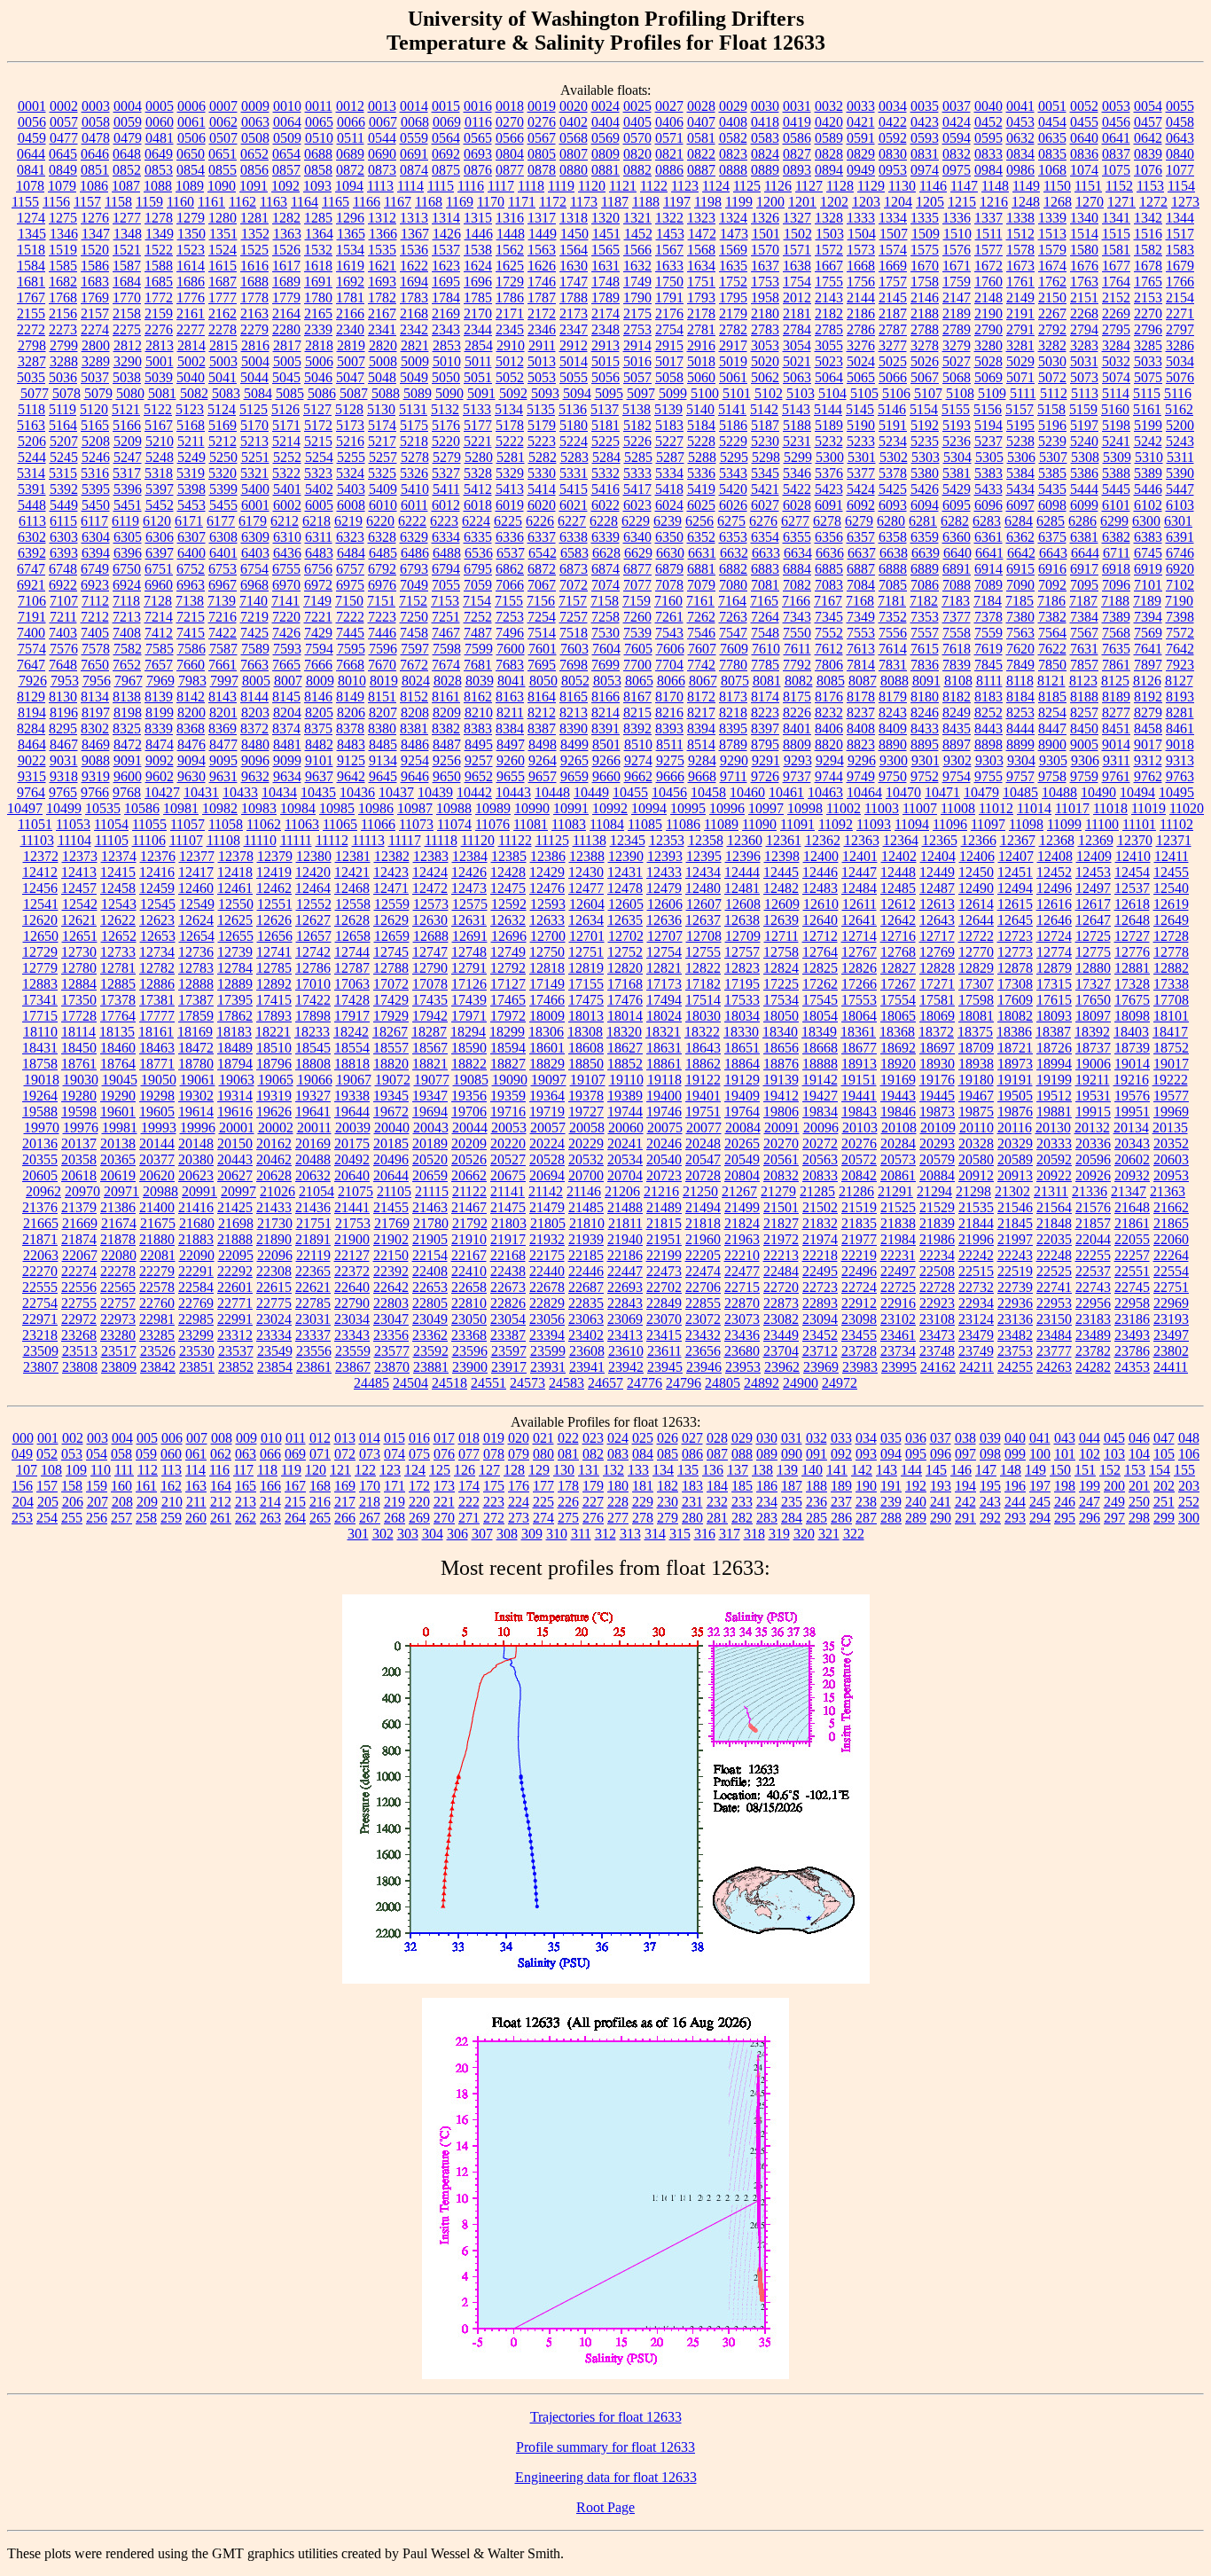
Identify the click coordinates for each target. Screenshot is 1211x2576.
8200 (191, 713)
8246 (925, 713)
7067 (542, 585)
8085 (831, 681)
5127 (317, 409)
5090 (449, 393)
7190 (1179, 601)
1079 (62, 186)
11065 (340, 824)
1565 (605, 250)
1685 (159, 282)
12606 (665, 904)
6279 (859, 521)
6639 (926, 553)
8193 (1180, 697)
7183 (956, 601)
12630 (430, 920)
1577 (988, 250)
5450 (96, 505)
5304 (957, 457)
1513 (1052, 234)
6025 (701, 505)
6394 (96, 553)
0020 (574, 106)
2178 (701, 313)
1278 (159, 218)
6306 (160, 537)
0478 (96, 138)
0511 (351, 138)
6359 (925, 537)
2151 (1084, 298)
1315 (478, 218)
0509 (287, 138)
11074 (454, 824)
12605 (626, 904)
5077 (35, 393)
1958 (765, 298)
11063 (302, 824)
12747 (430, 952)
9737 (797, 776)
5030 (1052, 361)
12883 (40, 984)
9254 (415, 760)
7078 (669, 585)
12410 (1133, 856)
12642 (898, 920)
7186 (1051, 601)
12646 (1054, 920)
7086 (925, 585)
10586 (142, 808)
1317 (542, 218)
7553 (861, 633)
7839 (957, 665)
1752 (733, 282)
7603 (574, 649)
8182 (957, 697)
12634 (586, 920)
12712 (820, 936)
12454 (1132, 872)
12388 (587, 856)
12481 (742, 888)
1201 (802, 202)
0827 (797, 154)
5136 (573, 409)
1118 (531, 186)
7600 (511, 649)
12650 (41, 936)
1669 (893, 266)
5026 (925, 361)
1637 (765, 266)
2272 (31, 329)
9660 (606, 776)
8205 (319, 713)
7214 (159, 617)
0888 (733, 170)
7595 (351, 649)
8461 (1180, 728)
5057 (637, 377)
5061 (733, 377)
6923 (95, 585)
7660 (191, 665)
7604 (606, 649)
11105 (112, 840)
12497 (1093, 888)
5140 (700, 409)
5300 (830, 457)
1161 (211, 202)
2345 (510, 329)
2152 (1116, 298)
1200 (770, 202)
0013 (382, 106)
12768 (898, 952)
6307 (191, 537)
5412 (478, 489)
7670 (382, 665)
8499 (574, 744)
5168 (191, 425)
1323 (701, 218)
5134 (509, 409)
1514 (1084, 234)
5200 (1180, 425)
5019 (733, 361)
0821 (669, 154)
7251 (446, 617)
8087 (863, 681)
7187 (1083, 601)
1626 (542, 266)
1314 (446, 218)
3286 (1180, 345)
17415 (274, 1000)
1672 (988, 266)
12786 (313, 968)
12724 (1054, 936)
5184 (701, 425)
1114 (410, 186)
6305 (128, 537)
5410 (415, 489)
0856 (254, 170)
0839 (1148, 154)
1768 (63, 298)
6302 (32, 537)
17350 (79, 1000)
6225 (508, 521)
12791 (469, 968)
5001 (160, 361)
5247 (128, 457)
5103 (801, 393)
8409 (893, 728)
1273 (1185, 202)
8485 (383, 744)
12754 (664, 952)
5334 (669, 473)
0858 (318, 170)
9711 (734, 776)
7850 (1052, 665)
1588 (159, 266)
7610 (766, 649)
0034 (893, 106)
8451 (1116, 728)
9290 (734, 760)
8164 (542, 697)
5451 (128, 505)
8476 (191, 744)
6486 (415, 553)
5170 (254, 425)
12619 (1171, 904)
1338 (1020, 218)
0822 (701, 154)
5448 (32, 505)
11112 (332, 840)
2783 (765, 329)
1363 (287, 234)
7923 (1180, 665)
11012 (996, 808)
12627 (313, 920)
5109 (992, 393)
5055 (574, 377)
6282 (955, 521)
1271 (1121, 202)
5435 (1052, 489)
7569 (1148, 633)
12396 (743, 856)
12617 (1093, 904)
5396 (128, 489)
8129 (31, 697)
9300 (894, 760)
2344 (478, 329)
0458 (1180, 122)
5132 (445, 409)
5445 (1116, 489)
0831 (925, 154)
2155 (31, 313)
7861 (1116, 665)
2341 (382, 329)
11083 (569, 824)
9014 (1116, 744)
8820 (829, 744)
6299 (1114, 521)
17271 (937, 984)
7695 (542, 665)
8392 (637, 728)
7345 (829, 617)
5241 (1116, 441)
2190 (988, 313)
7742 (701, 665)
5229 (733, 441)
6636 (830, 553)
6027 (765, 505)
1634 (701, 266)
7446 (382, 633)
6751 (159, 569)
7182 (924, 601)
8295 (63, 728)
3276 (861, 345)
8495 (479, 744)
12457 (79, 888)
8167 (637, 697)
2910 (511, 345)
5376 (829, 473)
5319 (191, 473)
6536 (479, 553)
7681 (478, 665)
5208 (96, 441)
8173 (733, 697)
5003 (223, 361)
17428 (352, 1000)
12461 (235, 888)
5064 (829, 377)
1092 (285, 186)
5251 (255, 457)
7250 (414, 617)
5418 (669, 489)
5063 (797, 377)
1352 (255, 234)
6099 (1084, 505)
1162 (242, 202)
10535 (103, 808)
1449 (543, 234)
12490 (976, 888)
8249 (957, 713)
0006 (191, 106)
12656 (275, 936)
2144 (861, 298)
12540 (1171, 888)
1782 (382, 298)
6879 (669, 569)
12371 (1174, 840)
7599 (479, 649)
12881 (1132, 968)
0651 (223, 154)
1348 (128, 234)
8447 (1052, 728)
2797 (1180, 329)
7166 (796, 601)
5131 (413, 409)
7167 (828, 601)
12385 (509, 856)
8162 (478, 697)
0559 (414, 138)
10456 (669, 792)
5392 (64, 489)
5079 (98, 393)
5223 (542, 441)
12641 (859, 920)
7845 (988, 665)
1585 (63, 266)
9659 (574, 776)
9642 (351, 776)
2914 (637, 345)
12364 (901, 840)
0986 (1020, 170)
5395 (96, 489)
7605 (638, 649)
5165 (95, 425)
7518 (574, 633)
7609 (734, 649)
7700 (637, 665)
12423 (391, 872)
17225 (781, 984)
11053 (73, 824)
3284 (1116, 345)
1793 (701, 298)
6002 (287, 505)
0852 (127, 170)
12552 (314, 904)
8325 (127, 728)
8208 (415, 713)
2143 (829, 298)
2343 (446, 329)
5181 (605, 425)
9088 (96, 760)
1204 (898, 202)
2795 (1116, 329)
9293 (798, 760)
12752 (625, 952)
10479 (981, 792)
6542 (543, 553)
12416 (157, 872)
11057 (188, 824)
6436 (287, 553)
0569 (605, 138)
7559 (988, 633)
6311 (319, 537)
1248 (1026, 202)
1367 (415, 234)
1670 (925, 266)
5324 (350, 473)
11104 (74, 840)
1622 (414, 266)
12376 (158, 856)
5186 (733, 425)
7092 (1052, 585)
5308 (1085, 457)
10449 (591, 792)
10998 (805, 808)
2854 (479, 345)
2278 (223, 329)
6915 (1020, 569)
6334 (446, 537)
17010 (313, 984)
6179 (253, 521)
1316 (510, 218)
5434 (1020, 489)
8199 (160, 713)
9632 (255, 776)
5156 (988, 409)
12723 (1015, 936)
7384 (1084, 617)
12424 (430, 872)
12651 (80, 936)
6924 (127, 585)
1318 (574, 218)
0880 (574, 170)
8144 (254, 697)
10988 (454, 808)
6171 (189, 521)
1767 (31, 298)
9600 (128, 776)
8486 (415, 744)
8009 (320, 681)
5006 (319, 361)
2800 (96, 345)
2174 (605, 313)
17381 (157, 1000)
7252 (478, 617)
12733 (118, 952)
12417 (196, 872)
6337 (542, 537)
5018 (701, 361)
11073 (416, 824)
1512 (1020, 234)
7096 (1116, 585)
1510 (957, 234)
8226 (797, 713)
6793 (414, 569)
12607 (704, 904)
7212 (95, 617)
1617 (286, 266)
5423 (829, 489)
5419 (701, 489)
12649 (1171, 920)
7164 (732, 601)
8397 (765, 728)
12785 (274, 968)
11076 (492, 824)
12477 (586, 888)
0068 (415, 122)
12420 (313, 872)
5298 (766, 457)
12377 (197, 856)
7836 (925, 665)
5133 (477, 409)
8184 (1020, 697)
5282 (543, 457)
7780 (733, 665)
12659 (392, 936)
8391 (605, 728)
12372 (41, 856)
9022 (32, 760)
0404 (605, 122)
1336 (957, 218)
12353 (667, 840)
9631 (223, 776)
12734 (157, 952)
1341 (1116, 218)
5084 (258, 393)
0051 (1052, 106)
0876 (478, 170)
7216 (223, 617)
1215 (962, 202)
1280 (223, 218)
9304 (1021, 760)
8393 (669, 728)
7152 (413, 601)
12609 (782, 904)
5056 (605, 377)
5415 (574, 489)
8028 (448, 681)
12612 (898, 904)
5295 (734, 457)
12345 (628, 840)
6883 (765, 569)
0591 (861, 138)
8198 (128, 713)
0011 (319, 106)
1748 (605, 282)
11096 (950, 824)
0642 (1148, 138)
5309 (1117, 457)
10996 (727, 808)
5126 (285, 409)
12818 (547, 968)
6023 (637, 505)
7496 (510, 633)
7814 (861, 665)
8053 (607, 681)
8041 (512, 681)
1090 (222, 186)
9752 (925, 776)
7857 (1084, 665)
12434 (703, 872)
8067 (703, 681)
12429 (547, 872)
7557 (925, 633)
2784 (797, 329)
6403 (255, 553)
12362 (823, 840)
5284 (606, 457)
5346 (797, 473)
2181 (797, 313)
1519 (63, 250)
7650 (95, 665)
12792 (508, 968)
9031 (64, 760)
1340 (1084, 218)
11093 (874, 824)
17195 (742, 984)
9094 (191, 760)
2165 (318, 313)
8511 (670, 744)
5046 (318, 377)
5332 (605, 473)
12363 (862, 840)
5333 (637, 473)
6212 (285, 521)
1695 (446, 282)
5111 (1023, 393)
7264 (765, 617)
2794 (1084, 329)
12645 (1015, 920)
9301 (926, 760)
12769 (937, 952)
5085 (290, 393)
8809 (797, 744)
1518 (31, 250)
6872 (542, 569)
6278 (827, 521)
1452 (638, 234)
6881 (701, 569)
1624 (478, 266)
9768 (127, 792)
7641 (1148, 649)
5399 (223, 489)
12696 (509, 936)
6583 (574, 553)
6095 (957, 505)
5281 (511, 457)
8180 (925, 697)
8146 (318, 697)
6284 (1019, 521)
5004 (255, 361)
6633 (766, 553)
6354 (765, 537)
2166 (350, 313)
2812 (128, 345)
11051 (35, 824)
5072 (1052, 377)
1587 (127, 266)
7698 (574, 665)
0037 (957, 106)
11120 (478, 840)
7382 (1052, 617)
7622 (1052, 649)
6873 (574, 569)
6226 (540, 521)
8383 (478, 728)
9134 (383, 760)
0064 (287, 122)
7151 (381, 601)
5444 (1084, 489)
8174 (765, 697)
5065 (861, 377)
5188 (797, 425)
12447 (859, 872)
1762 (1052, 282)
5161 (1147, 409)
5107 (928, 393)
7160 (668, 601)
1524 (223, 250)
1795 (733, 298)
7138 (190, 601)
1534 (350, 250)
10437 (396, 792)
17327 (1093, 984)
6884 (797, 569)
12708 (704, 936)
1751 (701, 282)
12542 (80, 904)
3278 (925, 345)
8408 (861, 728)
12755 (703, 952)
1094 (349, 186)
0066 (351, 122)
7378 (988, 617)
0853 (159, 170)
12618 (1132, 904)
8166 (605, 697)
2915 (669, 345)
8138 (127, 697)
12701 (587, 936)
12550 (236, 904)
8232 (829, 713)
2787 (893, 329)
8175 (797, 697)
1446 (479, 234)
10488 (1059, 792)
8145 (286, 697)
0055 (1180, 106)
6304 (96, 537)
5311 (1180, 457)
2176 (669, 313)
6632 (734, 553)
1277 (127, 218)
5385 (1052, 473)
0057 (64, 122)
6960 (159, 585)
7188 (1115, 601)
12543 (119, 904)
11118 (441, 840)
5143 (796, 409)
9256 (447, 760)
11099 (1064, 824)
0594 (957, 138)
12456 (40, 888)
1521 (127, 250)
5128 (349, 409)
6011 (414, 505)
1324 (733, 218)
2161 (191, 313)
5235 (925, 441)
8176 (829, 697)
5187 (765, 425)
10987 (415, 808)
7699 (605, 665)
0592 (893, 138)
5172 (318, 425)
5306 (1021, 457)
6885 (829, 569)
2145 (893, 298)
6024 (669, 505)
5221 (478, 441)
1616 (254, 266)
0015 (446, 106)
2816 (255, 345)
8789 (733, 744)
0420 (829, 122)
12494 (1015, 888)
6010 (383, 505)
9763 (1180, 776)
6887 (861, 569)
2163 (254, 313)
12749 (508, 952)
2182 (829, 313)
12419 (274, 872)
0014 (414, 106)
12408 (1055, 856)
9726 (765, 776)
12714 (859, 936)
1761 (1020, 282)
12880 (1093, 968)
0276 (542, 122)
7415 (191, 633)
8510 (638, 744)
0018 (510, 106)
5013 (542, 361)
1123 (685, 186)
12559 (392, 904)
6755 (286, 569)
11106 (149, 840)
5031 (1084, 361)
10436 (357, 792)
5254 (319, 457)
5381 (957, 473)
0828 (829, 154)
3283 (1084, 345)
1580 (1084, 250)
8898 (988, 744)
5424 (861, 489)
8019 (384, 681)
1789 (605, 298)
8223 (765, 713)
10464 (864, 792)
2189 (957, 313)
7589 (255, 649)
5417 (637, 489)
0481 (160, 138)
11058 (226, 824)
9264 (543, 760)
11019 (1148, 808)
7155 (509, 601)
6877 (637, 569)
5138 (637, 409)
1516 (1148, 234)
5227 (669, 441)
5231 (797, 441)
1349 (160, 234)
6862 (510, 569)
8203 (255, 713)
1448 (511, 234)
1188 (646, 202)
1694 (414, 282)
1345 (32, 234)
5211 (191, 441)
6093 (893, 505)
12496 (1054, 888)
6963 (191, 585)
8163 (510, 697)
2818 (319, 345)
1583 (1180, 250)
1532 (318, 250)
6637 (862, 553)
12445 (781, 872)
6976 (382, 585)
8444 (1020, 728)
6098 (1052, 505)
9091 (128, 760)
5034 (1180, 361)
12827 (898, 968)
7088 (957, 585)
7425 (254, 633)
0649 (159, 154)
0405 (637, 122)
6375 (1052, 537)
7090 (1020, 585)
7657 (159, 665)
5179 (542, 425)
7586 (191, 649)
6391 (1180, 537)
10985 (337, 808)
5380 (925, 473)
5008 (383, 361)
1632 (637, 266)
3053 (765, 345)
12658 (353, 936)
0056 (32, 122)
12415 (118, 872)
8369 (223, 728)
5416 (605, 489)
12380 (314, 856)
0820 (637, 154)
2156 (63, 313)
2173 (574, 313)
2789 (957, 329)
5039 (159, 377)
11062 (264, 824)
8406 (829, 728)
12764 (820, 952)
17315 (1054, 984)
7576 (64, 649)
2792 (1052, 329)
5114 (1116, 393)
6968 (254, 585)
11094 (912, 824)
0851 (95, 170)
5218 (414, 441)
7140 (254, 601)
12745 (391, 952)
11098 (1026, 824)
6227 (572, 521)
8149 (350, 697)
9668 (702, 776)
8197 (96, 713)
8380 (382, 728)
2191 (1020, 313)
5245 (64, 457)
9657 (543, 776)
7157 (573, 601)
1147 (964, 186)
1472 (702, 234)
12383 (431, 856)
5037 (95, 377)
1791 (669, 298)
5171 (286, 425)
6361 (988, 537)
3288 (64, 361)
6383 (1148, 537)
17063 (352, 984)
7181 (892, 601)
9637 (319, 776)
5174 (382, 425)
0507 (223, 138)
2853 (447, 345)
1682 (63, 282)
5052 (510, 377)
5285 (638, 457)
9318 (64, 776)
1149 (1026, 186)
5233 (861, 441)
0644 (31, 154)
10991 (571, 808)
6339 (605, 537)
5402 (319, 489)
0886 (669, 170)
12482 (781, 888)
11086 (683, 824)
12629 (391, 920)
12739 (235, 952)
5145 (860, 409)
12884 (79, 984)
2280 (286, 329)
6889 (925, 569)
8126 (1147, 681)
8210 (479, 713)
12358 (706, 840)
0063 (255, 122)
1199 (739, 202)
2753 (637, 329)
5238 (1020, 441)
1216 (994, 202)
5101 (737, 393)
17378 (118, 1000)
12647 (1093, 920)
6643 (1053, 553)
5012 (510, 361)
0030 (765, 106)
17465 (508, 1000)
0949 (861, 170)
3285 (1148, 345)
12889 (235, 984)
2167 (382, 313)
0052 (1084, 106)
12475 (508, 888)
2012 (797, 298)
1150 (1057, 186)
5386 (1084, 473)
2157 (95, 313)
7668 (350, 665)
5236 (957, 441)
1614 (191, 266)
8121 (1051, 681)
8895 (925, 744)
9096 (255, 760)
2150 (1052, 298)
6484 (351, 553)
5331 (574, 473)
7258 (605, 617)
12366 (979, 840)
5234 (893, 441)
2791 (1020, 329)
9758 (1052, 776)
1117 (501, 186)
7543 (669, 633)
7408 (127, 633)
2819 (351, 345)
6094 (925, 505)
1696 (478, 282)
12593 (548, 904)
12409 (1094, 856)
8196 (64, 713)
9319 (96, 776)
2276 (159, 329)
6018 (478, 505)
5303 (926, 457)
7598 (447, 649)
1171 (522, 202)
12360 (745, 840)
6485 (383, 553)
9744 (829, 776)
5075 (1148, 377)
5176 (446, 425)
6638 (894, 553)
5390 (1180, 473)
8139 (159, 697)
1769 (95, 298)
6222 (412, 521)
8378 (350, 728)
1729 (510, 282)
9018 (1180, 744)
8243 (893, 713)
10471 (942, 792)
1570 (765, 250)
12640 (820, 920)
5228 (701, 441)
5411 (446, 489)
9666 (670, 776)
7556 (893, 633)
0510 (319, 138)
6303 (64, 537)
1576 (957, 250)
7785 (765, 665)
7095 (1084, 585)
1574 (893, 250)
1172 (553, 202)
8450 (1084, 728)
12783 (196, 968)
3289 (96, 361)
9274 (638, 760)
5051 (478, 377)
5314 (31, 473)
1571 (797, 250)
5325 (382, 473)
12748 (469, 952)
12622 (118, 920)
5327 (446, 473)
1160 (180, 202)
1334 (893, 218)
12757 (742, 952)
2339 (318, 329)
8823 (861, 744)
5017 (669, 361)
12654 (197, 936)
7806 (829, 665)
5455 (223, 505)
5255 (351, 457)
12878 (1015, 968)
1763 (1084, 282)
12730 (79, 952)
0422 (893, 122)
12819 (586, 968)
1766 (1180, 282)
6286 (1082, 521)
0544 (382, 138)
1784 (446, 298)
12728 (1171, 936)
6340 (637, 537)
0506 (191, 138)
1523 (191, 250)
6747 (31, 569)
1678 (1148, 266)
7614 (893, 649)
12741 (274, 952)
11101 (1139, 824)
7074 (605, 585)
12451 (1015, 872)
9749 (861, 776)
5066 (893, 377)
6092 (861, 505)
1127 (809, 186)
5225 (605, 441)
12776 (1132, 952)
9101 (319, 760)
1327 (797, 218)
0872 (350, 170)
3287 (32, 361)
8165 (574, 697)
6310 (287, 537)
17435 (430, 1000)
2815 (223, 345)
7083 (829, 585)
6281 (923, 521)
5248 (160, 457)
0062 (223, 122)
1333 (861, 218)
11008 (958, 808)
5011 (478, 361)
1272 (1153, 202)
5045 (286, 377)
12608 (743, 904)
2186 (861, 313)
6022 (605, 505)
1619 (350, 266)
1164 (305, 202)
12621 (79, 920)
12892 (274, 984)
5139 (668, 409)
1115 (441, 186)
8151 (382, 697)
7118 (126, 601)
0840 (1180, 154)
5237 (988, 441)
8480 (255, 744)
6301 (1178, 521)
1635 (733, 266)
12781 (118, 968)
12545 (158, 904)
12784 (235, 968)
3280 (988, 345)
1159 (149, 202)
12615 (1015, 904)
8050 (543, 681)
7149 (317, 601)
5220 (446, 441)
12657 (314, 936)
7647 (31, 665)
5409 (383, 489)
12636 (664, 920)
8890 (893, 744)
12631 (469, 920)
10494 (1137, 792)
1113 (380, 186)
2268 (1084, 313)
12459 (157, 888)
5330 (542, 473)
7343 (797, 617)
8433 (925, 728)
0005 (160, 106)
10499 (64, 808)
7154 (477, 601)
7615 (925, 649)
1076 (1148, 170)
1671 (957, 266)
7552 (829, 633)
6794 (446, 569)
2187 (893, 313)
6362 (1020, 537)
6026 (733, 505)
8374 (286, 728)
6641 (989, 553)
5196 (1052, 425)
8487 (447, 744)
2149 (1020, 298)
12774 (1054, 952)
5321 (254, 473)
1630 (574, 266)
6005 (319, 505)
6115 (63, 521)
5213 (254, 441)
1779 (286, 298)
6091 (829, 505)
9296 (862, 760)
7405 (95, 633)
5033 (1148, 361)
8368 (191, 728)
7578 (96, 649)
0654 (286, 154)
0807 (574, 154)
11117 (405, 840)
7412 (159, 633)
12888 (196, 984)
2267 (1052, 313)
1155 (25, 202)
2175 (637, 313)
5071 (1020, 377)
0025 (637, 106)
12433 (664, 872)
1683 (95, 282)
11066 (378, 824)
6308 (223, 537)
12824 (781, 968)
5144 (828, 409)
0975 (957, 170)
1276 (95, 218)
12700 (548, 936)
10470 (903, 792)
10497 (25, 808)
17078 (430, 984)
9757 (1020, 776)
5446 (1148, 489)
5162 (1179, 409)
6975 (350, 585)
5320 (223, 473)
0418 (765, 122)
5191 (893, 425)
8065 (639, 681)
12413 (79, 872)
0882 (637, 170)
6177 (221, 521)
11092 (836, 824)
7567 (1084, 633)
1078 (30, 186)
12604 (587, 904)
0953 (893, 170)
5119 (63, 409)
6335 (478, 537)
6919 (1148, 569)
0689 (350, 154)
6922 (63, 585)
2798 (32, 345)
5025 (893, 361)
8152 (414, 697)
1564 (574, 250)
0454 (1052, 122)
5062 (765, 377)
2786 (861, 329)
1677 (1116, 266)
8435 (957, 728)
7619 (988, 649)
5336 (701, 473)
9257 (479, 760)
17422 (313, 1000)
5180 (574, 425)
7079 (701, 585)
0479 (128, 138)
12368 (1057, 840)
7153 (445, 601)
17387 (196, 1000)
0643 (1180, 138)
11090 (759, 824)
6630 (670, 553)
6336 (510, 537)
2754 (669, 329)
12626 (274, 920)
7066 (510, 585)
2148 (988, 298)
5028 (988, 361)
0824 (765, 154)
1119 (561, 186)
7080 (733, 585)
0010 (287, 106)
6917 (1084, 569)
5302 (894, 457)
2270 (1148, 313)
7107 (64, 601)
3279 (957, 345)
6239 (668, 521)
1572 (829, 250)
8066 (671, 681)
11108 (223, 840)
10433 (240, 792)
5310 (1149, 457)
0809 (605, 154)
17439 (469, 1000)
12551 (275, 904)
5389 (1148, 473)
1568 (701, 250)
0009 (255, 106)
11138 (590, 840)
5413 (510, 489)
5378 (893, 473)
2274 (95, 329)
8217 (701, 713)
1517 (1180, 234)
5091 (481, 393)
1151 (1088, 186)
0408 (733, 122)
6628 (606, 553)
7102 (1180, 585)
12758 (781, 952)
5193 (957, 425)
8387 (542, 728)
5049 (414, 377)
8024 (416, 681)
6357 (861, 537)
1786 (510, 298)
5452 (160, 505)
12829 (976, 968)
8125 (1115, 681)
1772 (159, 298)
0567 (542, 138)
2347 (574, 329)
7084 (861, 585)
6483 (319, 553)
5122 (158, 409)
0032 (829, 106)
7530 (605, 633)
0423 (925, 122)
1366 (383, 234)
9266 (606, 760)
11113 (368, 840)
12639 (781, 920)
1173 (584, 202)
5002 (191, 361)
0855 (223, 170)
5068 (957, 377)
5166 (127, 425)
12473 (469, 888)
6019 (510, 505)
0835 (1052, 154)
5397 (160, 489)
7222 (350, 617)
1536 (414, 250)
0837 (1116, 154)
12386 (548, 856)
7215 (191, 617)
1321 (637, 218)
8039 (480, 681)
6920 (1180, 569)
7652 (127, 665)
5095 (609, 393)
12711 (781, 936)
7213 (127, 617)
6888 (893, 569)
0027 (669, 106)
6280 (891, 521)
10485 (1020, 792)
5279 (447, 457)
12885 (118, 984)
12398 (782, 856)
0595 (988, 138)
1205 (930, 202)
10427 (162, 792)
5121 (126, 409)
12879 (1054, 968)
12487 (937, 888)
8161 (446, 697)
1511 (989, 234)
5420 (733, 489)
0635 (1052, 138)
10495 (1176, 792)
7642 (1180, 649)
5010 (447, 361)
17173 (664, 984)
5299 (798, 457)
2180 (765, 313)
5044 (254, 377)
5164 (63, 425)
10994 (649, 808)
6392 (32, 553)
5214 (286, 441)
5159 (1083, 409)
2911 (542, 345)
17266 (859, 984)
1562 (510, 250)
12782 (157, 968)
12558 (353, 904)
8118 (1020, 681)
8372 (254, 728)
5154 (924, 409)
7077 (637, 585)
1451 (606, 234)
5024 (861, 361)
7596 (383, 649)
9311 (1117, 760)
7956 (97, 681)
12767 (859, 952)
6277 (795, 521)
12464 (313, 888)
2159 (159, 313)
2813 (160, 345)
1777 (223, 298)
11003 (882, 808)
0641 (1116, 138)
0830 (893, 154)
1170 (491, 202)
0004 (128, 106)
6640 (957, 553)
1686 (191, 282)
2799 (64, 345)
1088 (158, 186)
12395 (704, 856)
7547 (733, 633)
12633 (547, 920)
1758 (925, 282)
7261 (669, 617)
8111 (989, 681)
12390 (626, 856)
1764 (1116, 282)
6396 (128, 553)
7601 (543, 649)
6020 (542, 505)
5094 (577, 393)
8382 (446, 728)
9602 (160, 776)
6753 (223, 569)
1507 (894, 234)
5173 (350, 425)
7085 (893, 585)
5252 (287, 457)
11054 (111, 824)
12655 (236, 936)
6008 (351, 505)
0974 (925, 170)
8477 (223, 744)
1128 (840, 186)
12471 (391, 888)
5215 (318, 441)
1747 (574, 282)
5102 (769, 393)
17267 (898, 984)
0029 (733, 106)
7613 (861, 649)
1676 (1084, 266)
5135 (541, 409)
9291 (766, 760)
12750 (547, 952)
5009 (415, 361)
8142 (191, 697)
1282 (286, 218)
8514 (701, 744)
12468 (352, 888)
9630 (191, 776)
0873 (382, 170)
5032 (1116, 361)
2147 (957, 298)
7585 (160, 649)
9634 (287, 776)
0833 (988, 154)
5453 (191, 505)
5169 (223, 425)
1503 (830, 234)
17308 (1015, 984)
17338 (1171, 984)
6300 (1146, 521)
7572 (1180, 633)
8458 (1148, 728)
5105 (864, 393)
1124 (716, 186)
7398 (1180, 617)
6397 (160, 553)
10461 (786, 792)
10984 (298, 808)
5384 (1020, 473)
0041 (1020, 106)
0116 (478, 122)
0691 (414, 154)
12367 (1018, 840)
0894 (829, 170)
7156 (541, 601)
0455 (1084, 122)
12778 (1171, 952)
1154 (1181, 186)
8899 (1020, 744)
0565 (478, 138)
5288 (702, 457)
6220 (380, 521)
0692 (446, 154)
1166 (367, 202)
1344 (1180, 218)
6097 (1020, 505)
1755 (829, 282)
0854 (191, 170)
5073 (1084, 377)
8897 (957, 744)
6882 (733, 569)
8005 (256, 681)
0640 (1084, 138)
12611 (859, 904)
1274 (31, 218)
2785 (829, 329)
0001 (32, 106)
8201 (223, 713)
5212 (223, 441)
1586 (95, 266)
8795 (765, 744)
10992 (610, 808)
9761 (1116, 776)
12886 (157, 984)
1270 (1090, 202)
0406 (669, 122)
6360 (957, 537)
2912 (574, 345)
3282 (1052, 345)
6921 (31, 585)
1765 (1148, 282)
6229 (636, 521)
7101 (1148, 585)
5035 (31, 377)
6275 (731, 521)
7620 (1020, 649)
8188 (1084, 697)
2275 (127, 329)
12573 (431, 904)
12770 (976, 952)
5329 (510, 473)
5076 (1180, 377)
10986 (376, 808)
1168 (429, 202)
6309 (255, 537)
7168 (860, 601)
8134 (95, 697)
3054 (797, 345)
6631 (702, 553)
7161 (700, 601)
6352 (701, 537)
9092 (160, 760)
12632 (508, 920)
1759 (957, 282)
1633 (669, 266)
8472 (128, 744)
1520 (95, 250)
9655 (511, 776)
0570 (637, 138)
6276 (763, 521)
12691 (470, 936)
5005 (287, 361)
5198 (1116, 425)
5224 (574, 441)
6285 (1051, 521)
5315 (63, 473)
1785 (478, 298)
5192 (925, 425)
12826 (859, 968)
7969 (160, 681)
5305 (989, 457)
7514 (542, 633)
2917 (733, 345)
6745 (1148, 553)
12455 (1171, 872)
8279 (1148, 713)
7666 (318, 665)
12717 (937, 936)
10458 (708, 792)
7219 (254, 617)
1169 (460, 202)
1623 (446, 266)
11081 (531, 824)
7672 (414, 665)
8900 (1052, 744)
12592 (509, 904)
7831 (893, 665)
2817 (287, 345)
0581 (701, 138)
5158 (1051, 409)
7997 (224, 681)
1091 (254, 186)
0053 (1116, 106)
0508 (255, 138)
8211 (510, 713)
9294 (830, 760)
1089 (190, 186)
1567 (669, 250)
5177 (478, 425)
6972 (318, 585)
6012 (446, 505)
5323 (318, 473)
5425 (893, 489)
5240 (1084, 441)
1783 (414, 298)
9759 (1084, 776)
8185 (1052, 697)
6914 (988, 569)
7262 (701, 617)
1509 (926, 234)
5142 (764, 409)
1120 (592, 186)
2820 (383, 345)
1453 (670, 234)
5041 (223, 377)
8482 (319, 744)
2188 (925, 313)
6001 (255, 505)
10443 (513, 792)
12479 (664, 888)
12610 (821, 904)
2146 (925, 298)
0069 (447, 122)
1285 (318, 218)
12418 (235, 872)
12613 (937, 904)
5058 (669, 377)
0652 (254, 154)
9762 (1148, 776)
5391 (32, 489)
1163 (273, 202)
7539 (637, 633)
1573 (861, 250)
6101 (1116, 505)
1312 (382, 218)
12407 (1016, 856)
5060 (701, 377)
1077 (1180, 170)
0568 (574, 138)
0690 (382, 154)
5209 (128, 441)
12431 (625, 872)
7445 (350, 633)
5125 (254, 409)
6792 (382, 569)
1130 (902, 186)
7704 (669, 665)
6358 (893, 537)
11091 (797, 824)
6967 (223, 585)
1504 (862, 234)
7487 (478, 633)
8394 (701, 728)
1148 (995, 186)
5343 (733, 473)
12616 (1054, 904)
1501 (766, 234)
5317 (127, 473)
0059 (128, 122)
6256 (699, 521)
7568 (1116, 633)
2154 (1180, 298)
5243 (1180, 441)
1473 (734, 234)
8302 (95, 728)
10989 (493, 808)
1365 (351, 234)
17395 (235, 1000)
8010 (352, 681)
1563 (542, 250)
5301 (862, 457)
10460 (747, 792)
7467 (446, 633)
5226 (637, 441)
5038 (127, 377)
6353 (733, 537)
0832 (957, 154)
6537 (511, 553)
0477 (64, 138)
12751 (586, 952)
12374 (119, 856)
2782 (733, 329)
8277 (1116, 713)
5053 (542, 377)
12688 (431, 936)
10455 (630, 792)
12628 (352, 920)
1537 (446, 250)
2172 (542, 313)
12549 (197, 904)
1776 (191, 298)
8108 (958, 681)
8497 (511, 744)
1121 (623, 186)
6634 (798, 553)
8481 (287, 744)
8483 (351, 744)
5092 (513, 393)
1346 (64, 234)
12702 (626, 936)
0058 (96, 122)
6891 (957, 569)
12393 (665, 856)
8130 (63, 697)
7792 (797, 665)
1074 (1084, 170)
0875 (446, 170)
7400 (31, 633)
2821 (415, 345)
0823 (733, 154)
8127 (1179, 681)
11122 (515, 840)
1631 (605, 266)
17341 (40, 1000)
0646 (95, 154)
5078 (66, 393)
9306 (1085, 760)
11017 (1072, 808)
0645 (63, 154)
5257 (383, 457)
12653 (158, 936)
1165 (336, 202)
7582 (128, 649)
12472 (430, 888)
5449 (64, 505)
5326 (414, 473)
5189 (829, 425)
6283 (987, 521)
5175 (414, 425)
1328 (829, 218)
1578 (1020, 250)
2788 (925, 329)
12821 (664, 968)
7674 (446, 665)
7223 (382, 617)
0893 (797, 170)
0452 (988, 122)
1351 (223, 234)
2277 (191, 329)
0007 (223, 106)
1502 (798, 234)
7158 (605, 601)
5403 (351, 489)
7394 (1148, 617)
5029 (1020, 361)
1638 (797, 266)
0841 (31, 170)
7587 (223, 649)
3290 (128, 361)
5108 (960, 393)
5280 (479, 457)
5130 (381, 409)
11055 (149, 824)
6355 (797, 537)
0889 (765, 170)
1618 (318, 266)
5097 (641, 393)
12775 (1093, 952)
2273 (63, 329)
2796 (1148, 329)
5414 (542, 489)
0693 (478, 154)
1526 (286, 250)
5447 (1180, 489)
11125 (552, 840)
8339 (159, 728)
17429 (391, 1000)
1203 (866, 202)
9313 (1180, 760)
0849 (63, 170)
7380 (1020, 617)
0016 (478, 106)
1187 (615, 202)
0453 (1020, 122)
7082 (797, 585)
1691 (318, 282)
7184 (988, 601)
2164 (286, 313)
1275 (63, 218)
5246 (96, 457)
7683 (510, 665)
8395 (733, 728)
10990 (532, 808)
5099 (673, 393)
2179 (733, 313)
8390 (574, 728)
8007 (288, 681)
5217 (382, 441)
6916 (1052, 569)
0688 (318, 154)
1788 (574, 298)
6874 (605, 569)
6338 (574, 537)
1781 (350, 298)
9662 (638, 776)
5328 (478, 473)
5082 (194, 393)
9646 (415, 776)
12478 (625, 888)
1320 (605, 218)
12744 (352, 952)
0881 (605, 170)
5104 (832, 393)
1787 (542, 298)
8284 (31, 728)
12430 (586, 872)
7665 (286, 665)
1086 (94, 186)
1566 (637, 250)
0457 (1148, 122)
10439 (435, 792)
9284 (702, 760)
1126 (778, 186)
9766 (95, 792)
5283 (574, 457)
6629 (638, 553)
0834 (1020, 154)
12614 (976, 904)
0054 (1148, 106)
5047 (350, 377)
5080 (130, 393)
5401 (287, 489)
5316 (95, 473)
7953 (65, 681)
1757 (893, 282)
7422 (223, 633)
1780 (318, 298)
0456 (1116, 122)
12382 (392, 856)
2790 (988, 329)
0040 (988, 106)
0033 (861, 106)
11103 (37, 840)
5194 (988, 425)
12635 (625, 920)
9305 (1053, 760)
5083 (226, 393)
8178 (861, 697)
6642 (1021, 553)
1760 (988, 282)
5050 (446, 377)
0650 (191, 154)
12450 (976, 872)
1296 (350, 218)
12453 (1093, 872)
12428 (508, 872)
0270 (510, 122)
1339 (1052, 218)
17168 (625, 984)
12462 (274, 888)
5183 (669, 425)
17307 (976, 984)
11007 (920, 808)
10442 (474, 792)
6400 (191, 553)
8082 (799, 681)
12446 (820, 872)
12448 (898, 872)
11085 (645, 824)
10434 (279, 792)
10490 (1098, 792)
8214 (605, 713)
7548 (765, 633)
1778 (254, 298)
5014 (574, 361)
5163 (31, 425)
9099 (287, 760)
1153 (1150, 186)
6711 (1117, 553)
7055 (446, 585)
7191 (32, 617)
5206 (32, 441)
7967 (129, 681)
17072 (391, 984)
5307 (1053, 457)
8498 (543, 744)
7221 (318, 617)
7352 (893, 617)
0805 (542, 154)
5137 (605, 409)
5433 (988, 489)
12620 (40, 920)
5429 (957, 489)
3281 (1020, 345)
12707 (665, 936)
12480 (703, 888)
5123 (190, 409)
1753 (765, 282)
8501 (606, 744)
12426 (469, 872)
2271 (1180, 313)
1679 (1180, 266)
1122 (654, 186)
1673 (1020, 266)
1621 (382, 266)
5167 (159, 425)
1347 (96, 234)
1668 (861, 266)
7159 (637, 601)
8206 (351, 713)
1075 (1116, 170)
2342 (414, 329)
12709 (743, 936)
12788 (391, 968)
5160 (1115, 409)
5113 (1085, 393)
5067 (925, 377)
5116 (1178, 393)
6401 (223, 553)
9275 (670, 760)
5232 (829, 441)
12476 (547, 888)
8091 (926, 681)
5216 (350, 441)
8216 (669, 713)
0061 (191, 122)
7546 (701, 633)
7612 (829, 649)
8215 (637, 713)
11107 (186, 840)
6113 (32, 521)
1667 (829, 266)
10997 (766, 808)
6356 (829, 537)
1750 (669, 282)
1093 (317, 186)
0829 (861, 154)
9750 (893, 776)
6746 (1180, 553)
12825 (820, 968)
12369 (1096, 840)
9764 (31, 792)
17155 (586, 984)
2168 (414, 313)
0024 (605, 106)
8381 (414, 728)
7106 (32, 601)
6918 (1116, 569)
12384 (470, 856)
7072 (574, 585)
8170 (669, 697)
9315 (32, 776)
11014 (1034, 808)
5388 (1116, 473)
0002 (64, 106)
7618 (957, 649)
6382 (1116, 537)
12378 (236, 856)
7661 (223, 665)
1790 (637, 298)
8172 (701, 697)
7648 (63, 665)
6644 (1085, 553)
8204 (287, 713)
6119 (125, 521)
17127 (508, 984)
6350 (669, 537)
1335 (925, 218)
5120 (94, 409)
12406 (977, 856)
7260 (637, 617)
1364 (319, 234)
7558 (957, 633)
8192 (1148, 697)
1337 (988, 218)
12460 (196, 888)
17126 (469, 984)
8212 (542, 713)
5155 (956, 409)
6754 (254, 569)
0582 (733, 138)
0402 (574, 122)
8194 (32, 713)
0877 (510, 170)
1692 (350, 282)
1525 (254, 250)
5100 (705, 393)
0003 (96, 106)
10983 (259, 808)
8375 (318, 728)
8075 (735, 681)
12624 (196, 920)
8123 (1083, 681)
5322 (286, 473)
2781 (701, 329)
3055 (829, 345)
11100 (1102, 824)
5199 (1148, 425)
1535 (382, 250)
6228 (604, 521)
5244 (32, 457)
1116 (471, 186)
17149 (547, 984)
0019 (542, 106)
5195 (1020, 425)
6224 (476, 521)
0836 (1084, 154)
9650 (447, 776)
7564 (1052, 633)
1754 (797, 282)
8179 (893, 697)
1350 (191, 234)
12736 (196, 952)
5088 (386, 393)
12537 (1132, 888)
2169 (446, 313)
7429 (318, 633)
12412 (40, 872)
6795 (478, 569)
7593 (287, 649)
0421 (861, 122)
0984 (988, 170)
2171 (510, 313)
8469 (96, 744)
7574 (32, 649)
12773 (1015, 952)
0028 (701, 106)
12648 (1132, 920)
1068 (1052, 170)
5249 (191, 457)
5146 (892, 409)
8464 (32, 744)
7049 (414, 585)
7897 (1148, 665)
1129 (871, 186)
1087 (126, 186)
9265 (574, 760)
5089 (418, 393)
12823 (742, 968)
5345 (765, 473)
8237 (861, 713)
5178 (510, 425)
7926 (33, 681)
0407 (701, 122)
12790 (430, 968)
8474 (160, 744)
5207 (64, 441)
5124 (222, 409)
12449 (937, 872)
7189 (1147, 601)
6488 (447, 553)
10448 (552, 792)
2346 (542, 329)
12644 (976, 920)
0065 (319, 122)
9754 (957, 776)
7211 (63, 617)
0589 (829, 138)
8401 (797, 728)
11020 (1187, 808)
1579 (1052, 250)
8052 (575, 681)
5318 (159, 473)
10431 (201, 792)
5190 (861, 425)
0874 (414, 170)
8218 (733, 713)
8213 (574, 713)
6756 (318, 569)
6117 (94, 521)
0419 (797, 122)
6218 (316, 521)
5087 (354, 393)
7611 (797, 649)
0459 (32, 138)
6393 (64, 553)
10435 (318, 792)
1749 (637, 282)
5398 (191, 489)
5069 (988, 377)
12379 (275, 856)
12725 (1093, 936)
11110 (260, 840)
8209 (447, 713)
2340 (350, 329)
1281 (254, 218)
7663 (254, 665)
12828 (937, 968)
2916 (701, 345)
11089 (721, 824)
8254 (1052, 713)
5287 (670, 457)
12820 (625, 968)
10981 (181, 808)
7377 (957, 617)
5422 (797, 489)
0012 (350, 106)
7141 (285, 601)
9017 (1148, 744)
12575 (470, 904)
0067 (383, 122)
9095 (223, 760)
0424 (957, 122)
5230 (765, 441)
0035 (925, 106)
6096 (988, 505)
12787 (352, 968)
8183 (988, 697)
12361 (784, 840)
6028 (797, 505)
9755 (988, 776)
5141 (732, 409)
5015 (605, 361)
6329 (414, 537)
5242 (1148, 441)
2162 (223, 313)
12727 (1132, 936)
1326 (765, 218)
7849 (1020, 665)
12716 (898, 936)
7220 (286, 617)
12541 (41, 904)
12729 (40, 952)
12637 (703, 920)
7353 (925, 617)
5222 (510, 441)
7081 (765, 585)
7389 (1116, 617)
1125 (747, 186)
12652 (119, 936)
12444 (742, 872)
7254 (542, 617)
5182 (637, 425)
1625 (510, 266)
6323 (350, 537)
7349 (861, 617)
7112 (95, 601)
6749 (95, 569)
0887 (701, 170)
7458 (414, 633)
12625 (235, 920)
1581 (1116, 250)
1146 (933, 186)
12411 (1172, 856)
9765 (63, 792)
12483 (820, 888)
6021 (574, 505)
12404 (938, 856)
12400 (821, 856)
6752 (191, 569)
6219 (348, 521)
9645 (383, 776)
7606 (670, 649)
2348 (605, 329)
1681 (31, 282)
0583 (765, 138)
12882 (1171, 968)
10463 (825, 792)
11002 (844, 808)
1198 (708, 202)
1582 (1148, 250)
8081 (767, 681)
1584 (31, 266)
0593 (925, 138)
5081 (162, 393)
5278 (415, 457)
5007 (351, 361)
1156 (56, 202)
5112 (1054, 393)
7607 (702, 649)
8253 (1020, 713)
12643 (937, 920)
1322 (669, 218)
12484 (859, 888)
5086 (322, 393)
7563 (1020, 633)
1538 (478, 250)
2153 (1148, 298)
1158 (118, 202)
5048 (382, 377)
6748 (63, 569)
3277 (893, 345)
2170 (478, 313)
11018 (1110, 808)
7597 (415, 649)
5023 (829, 361)
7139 (222, 601)
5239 (1052, 441)
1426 (447, 234)
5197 (1084, 425)
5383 (988, 473)
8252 (988, 713)
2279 (254, 329)
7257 (574, 617)
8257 (1084, 713)
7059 (478, 585)
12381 (353, 856)
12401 (860, 856)
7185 (1020, 601)
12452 (1054, 872)
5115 (1147, 393)
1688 (254, 282)
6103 (1180, 505)
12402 (899, 856)
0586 (797, 138)
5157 (1020, 409)
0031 (797, 106)
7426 (286, 633)
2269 (1116, 313)
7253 (510, 617)
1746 (542, 282)
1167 (398, 202)
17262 (820, 984)
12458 (118, 888)
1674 (1052, 266)
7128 (158, 601)
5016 (637, 361)
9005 (1084, 744)
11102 (1176, 824)
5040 (191, 377)
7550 (797, 633)
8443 (988, 728)
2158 (127, 313)
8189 (1116, 697)
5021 (797, 361)
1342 (1148, 218)
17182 (703, 984)
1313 (414, 218)
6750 (127, 569)
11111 (296, 840)
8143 (223, 697)
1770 (127, 298)
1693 (382, 282)
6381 (1084, 537)
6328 (382, 537)
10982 (220, 808)
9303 (989, 760)
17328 (1132, 984)
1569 (733, 250)
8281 (1180, 713)
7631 (1084, 649)
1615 (223, 266)
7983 (192, 681)
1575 (925, 250)
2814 (191, 345)
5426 (925, 489)
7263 (733, 617)
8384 (510, 728)
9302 (957, 760)
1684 (127, 282)
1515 (1116, 234)
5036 (63, 377)
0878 (542, 170)
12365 (940, 840)
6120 (157, 521)
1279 (191, 218)
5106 (896, 393)
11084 (607, 824)
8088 (895, 681)
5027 (957, 361)
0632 (1020, 138)
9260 (511, 760)
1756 (861, 282)
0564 (446, 138)
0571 (669, 138)
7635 (1116, 649)
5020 (765, 361)
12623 (157, 920)
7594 (319, 649)
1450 (574, 234)
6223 (444, 521)
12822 (703, 968)
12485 (898, 888)
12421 (352, 872)
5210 (160, 441)
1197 (677, 202)
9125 (351, 760)
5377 (861, 473)
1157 (87, 202)
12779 (40, 968)
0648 (127, 154)
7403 (63, 633)
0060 (160, 122)
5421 (765, 489)
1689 (286, 282)
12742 (313, 952)
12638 (742, 920)
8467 (64, 744)
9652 (479, 776)
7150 (349, 601)
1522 (159, 250)
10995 (688, 808)
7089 (988, 585)
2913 (605, 345)
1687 (223, 282)
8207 (383, 713)
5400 (255, 489)
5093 (545, 393)
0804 (510, 154)
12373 (80, 856)
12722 (976, 936)
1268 (1058, 202)
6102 (1148, 505)
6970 (286, 585)
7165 (764, 601)
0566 (510, 138)
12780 (79, 968)
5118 (31, 409)
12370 (1135, 840)
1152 (1119, 186)
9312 (1148, 760)
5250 (223, 457)
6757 (350, 569)
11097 (988, 824)
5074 (1116, 377)
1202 (834, 202)
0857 (286, 170)
